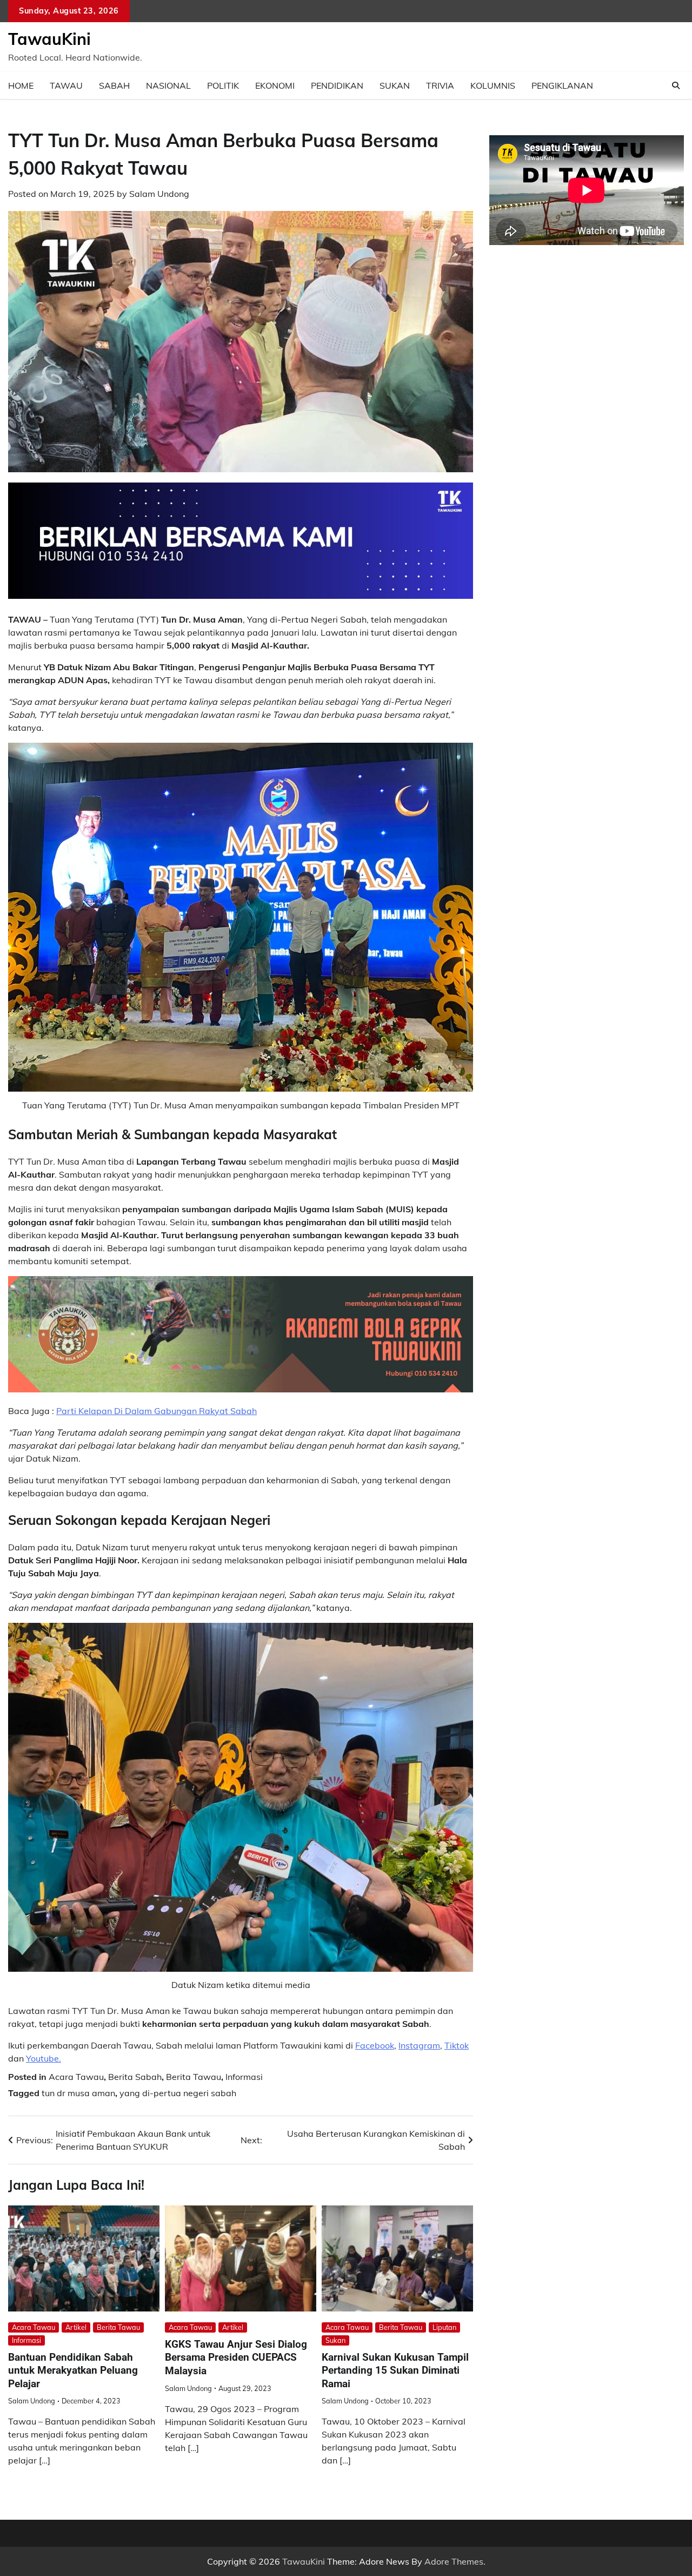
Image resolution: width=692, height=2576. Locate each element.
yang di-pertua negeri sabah (178, 2093)
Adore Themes (454, 2561)
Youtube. (44, 2058)
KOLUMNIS (493, 85)
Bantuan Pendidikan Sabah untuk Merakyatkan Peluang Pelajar (73, 2370)
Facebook (375, 2045)
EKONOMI (275, 85)
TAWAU (66, 85)
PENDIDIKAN (337, 85)
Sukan (335, 2340)
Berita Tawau (194, 2077)
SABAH (114, 85)
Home (21, 85)
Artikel (76, 2327)
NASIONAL (168, 85)
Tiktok (457, 2045)
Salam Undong (159, 194)
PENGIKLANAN (562, 85)
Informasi (244, 2077)
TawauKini (49, 39)
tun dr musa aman (78, 2093)
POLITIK (223, 85)
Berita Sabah (135, 2077)
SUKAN (395, 85)
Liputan (444, 2327)
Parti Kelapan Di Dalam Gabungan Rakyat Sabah (157, 1411)
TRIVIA (440, 85)
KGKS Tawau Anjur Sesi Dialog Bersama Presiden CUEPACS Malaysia (236, 2357)
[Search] (676, 85)
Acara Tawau (76, 2077)
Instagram (419, 2045)
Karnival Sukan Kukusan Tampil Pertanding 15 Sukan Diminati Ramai (395, 2370)
